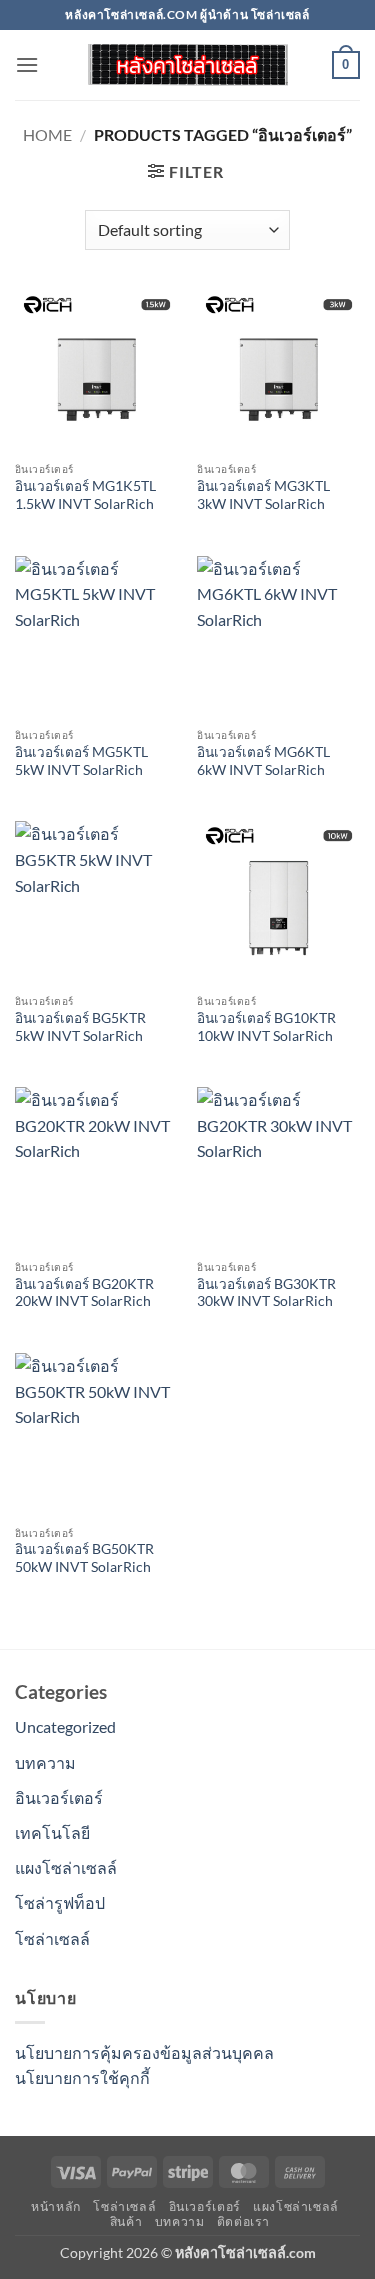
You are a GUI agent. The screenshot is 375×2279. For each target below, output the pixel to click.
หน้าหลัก (56, 2206)
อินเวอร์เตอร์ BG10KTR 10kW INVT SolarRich (266, 1027)
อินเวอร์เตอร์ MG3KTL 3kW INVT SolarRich (263, 495)
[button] (27, 64)
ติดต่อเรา (243, 2221)
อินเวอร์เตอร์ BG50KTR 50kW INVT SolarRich (84, 1558)
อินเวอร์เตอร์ (59, 1797)
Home (47, 134)
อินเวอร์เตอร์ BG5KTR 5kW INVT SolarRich (80, 1027)
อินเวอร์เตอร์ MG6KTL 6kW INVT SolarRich (263, 761)
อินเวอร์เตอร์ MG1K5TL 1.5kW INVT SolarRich (85, 495)
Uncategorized (65, 1726)
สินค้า (126, 2221)
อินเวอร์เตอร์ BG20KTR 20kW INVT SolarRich (84, 1293)
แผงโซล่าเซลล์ (66, 1867)
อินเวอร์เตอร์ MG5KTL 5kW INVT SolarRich (81, 761)
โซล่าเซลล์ (52, 1938)
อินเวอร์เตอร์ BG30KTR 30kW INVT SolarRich (266, 1293)
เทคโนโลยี (52, 1832)
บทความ (45, 1762)
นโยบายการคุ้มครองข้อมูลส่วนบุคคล (144, 2052)
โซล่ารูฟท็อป (60, 1902)
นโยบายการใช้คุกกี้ (82, 2077)
